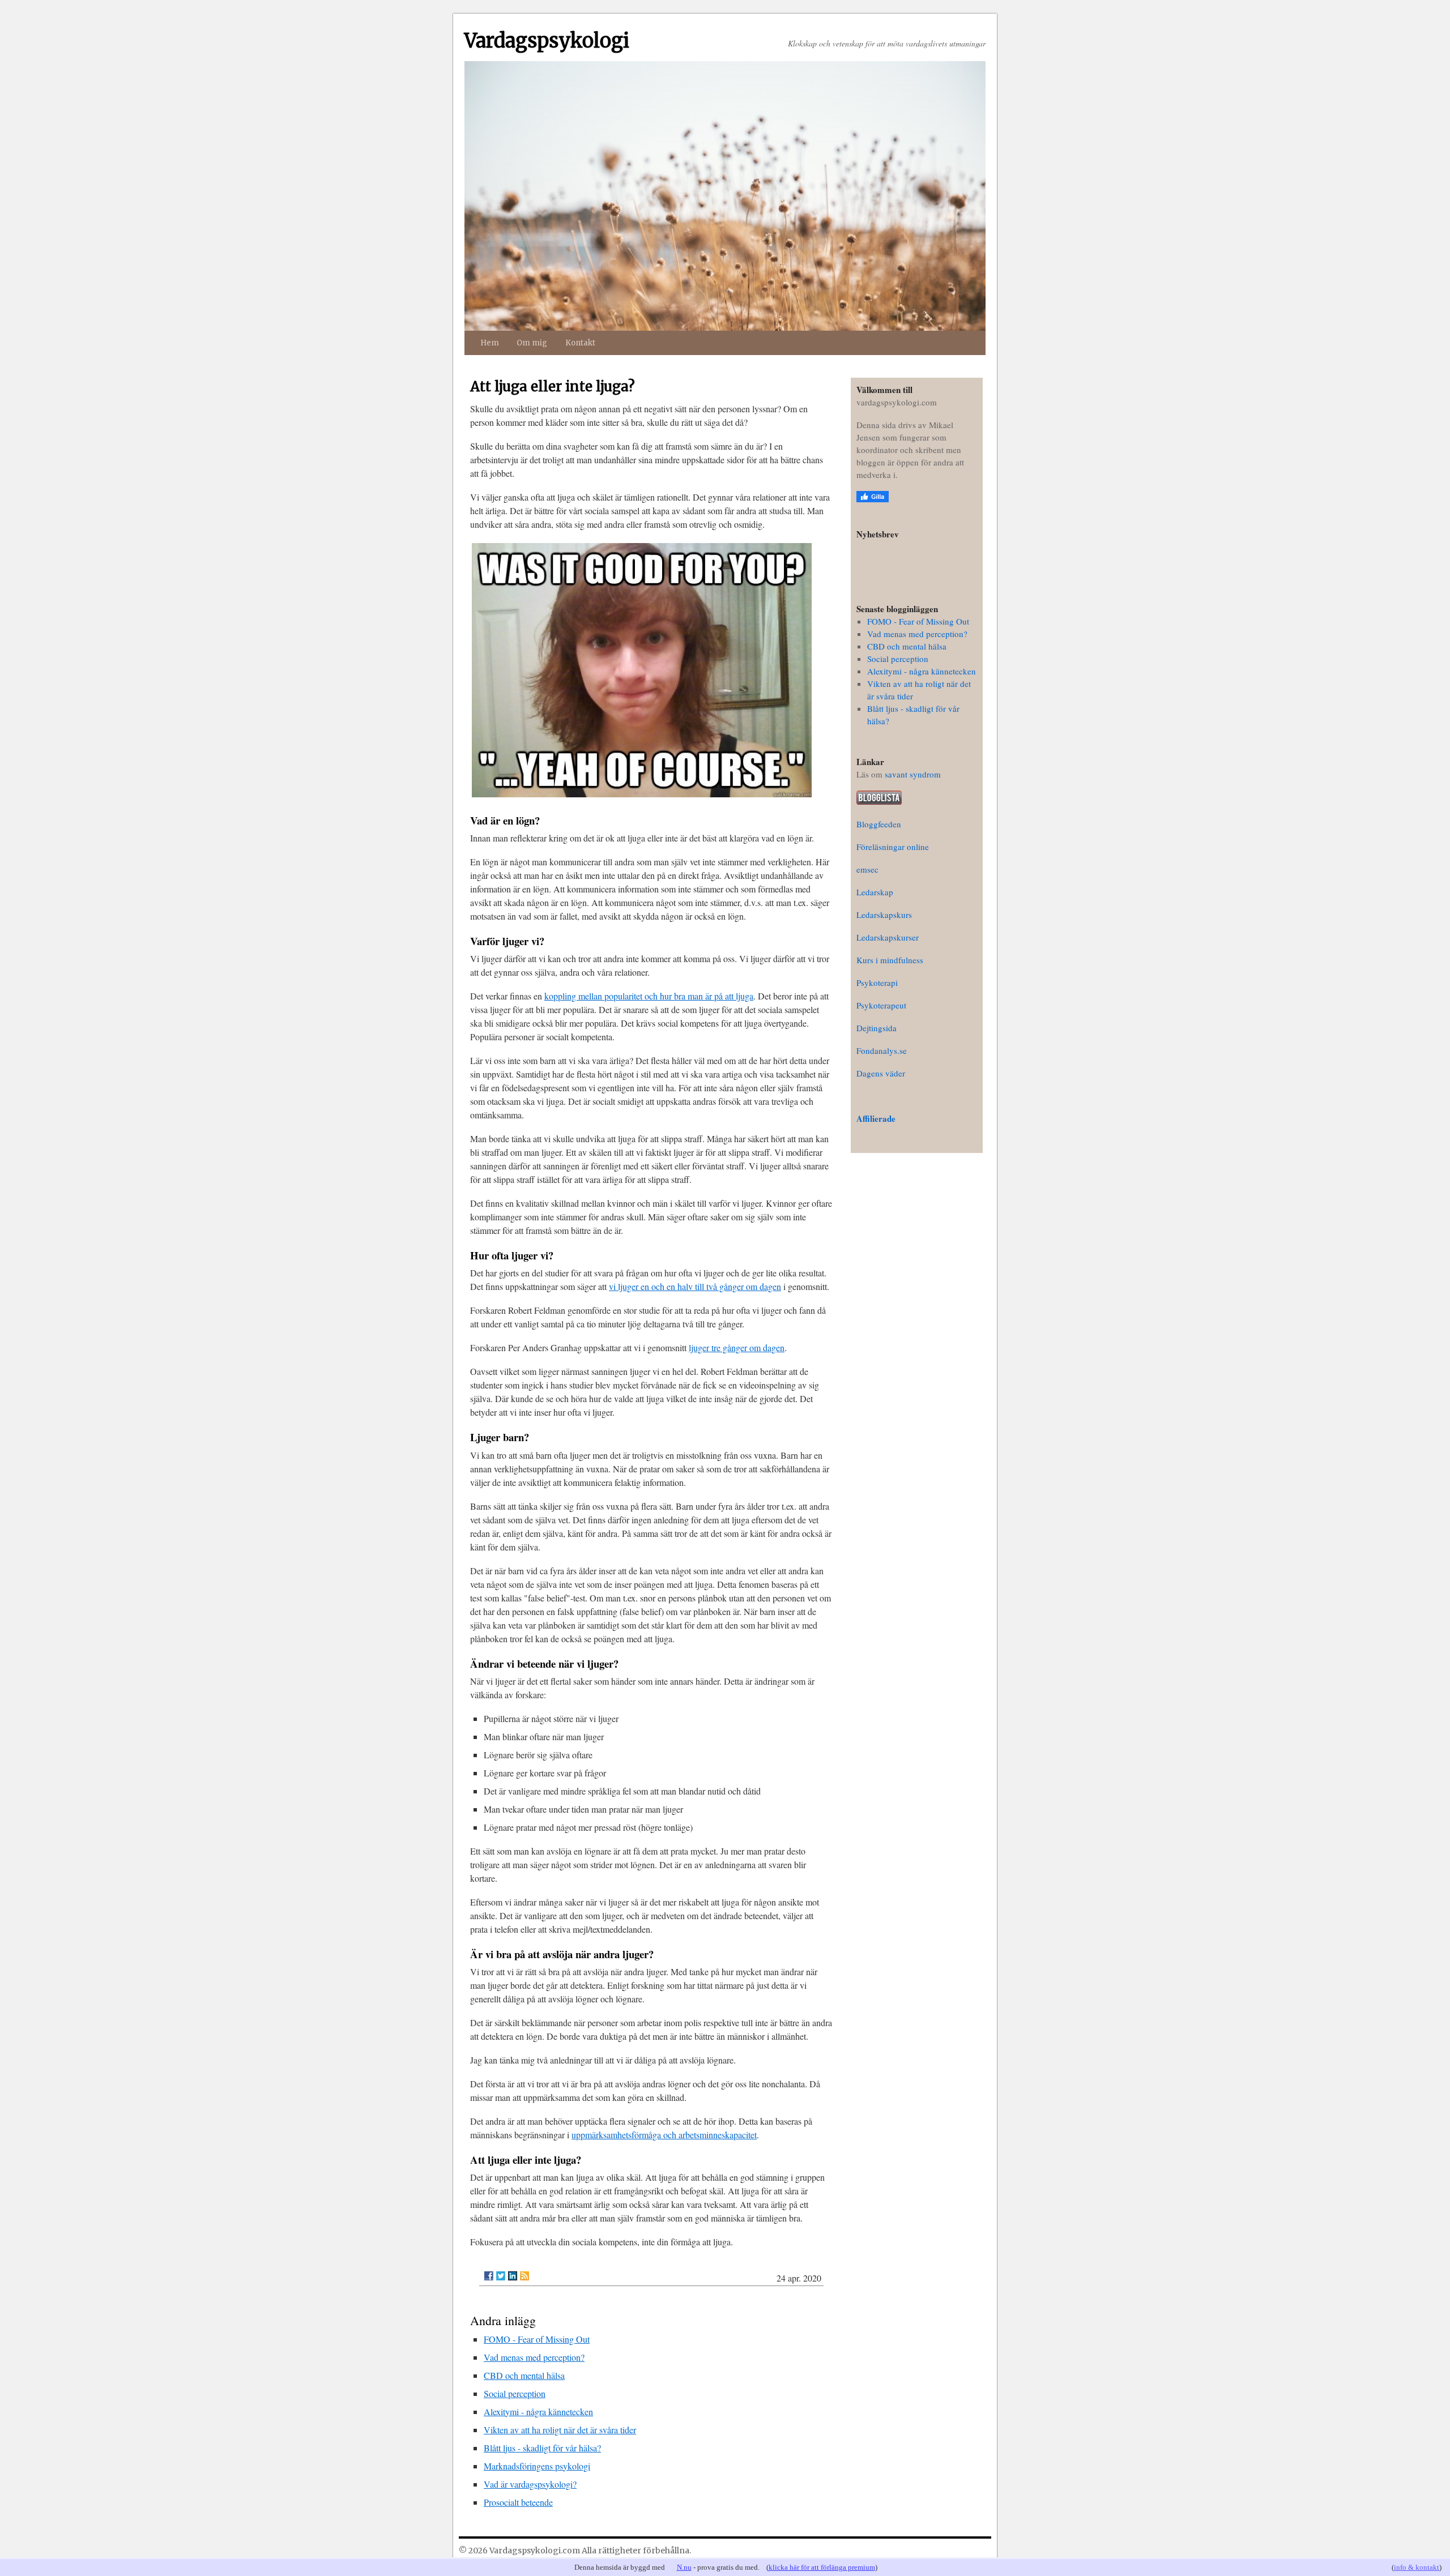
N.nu (684, 2567)
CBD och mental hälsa (524, 2375)
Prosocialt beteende (518, 2502)
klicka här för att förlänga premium (822, 2567)
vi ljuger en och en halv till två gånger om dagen (695, 1286)
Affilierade (876, 1118)
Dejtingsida (877, 1028)
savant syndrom (913, 774)
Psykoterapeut (881, 1005)
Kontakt (580, 343)
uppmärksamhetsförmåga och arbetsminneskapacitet (664, 2135)
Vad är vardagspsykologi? (530, 2484)
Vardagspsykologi (547, 41)
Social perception (515, 2393)
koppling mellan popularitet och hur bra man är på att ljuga (649, 996)
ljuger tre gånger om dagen (737, 1347)
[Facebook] (489, 2276)
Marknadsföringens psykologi (537, 2466)
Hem (490, 343)
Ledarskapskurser (888, 937)
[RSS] (524, 2276)
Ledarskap (875, 892)
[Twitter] (501, 2276)
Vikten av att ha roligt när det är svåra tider (560, 2430)
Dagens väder (881, 1073)
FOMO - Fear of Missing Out (537, 2339)
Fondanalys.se (882, 1050)
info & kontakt (1417, 2567)
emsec (867, 869)
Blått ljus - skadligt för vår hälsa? (542, 2448)
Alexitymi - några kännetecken (538, 2411)
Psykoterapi (877, 982)
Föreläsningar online (893, 847)
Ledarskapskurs (884, 915)
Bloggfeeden (879, 824)
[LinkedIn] (513, 2276)
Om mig (532, 343)
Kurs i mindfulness (890, 960)
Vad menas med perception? (534, 2357)
